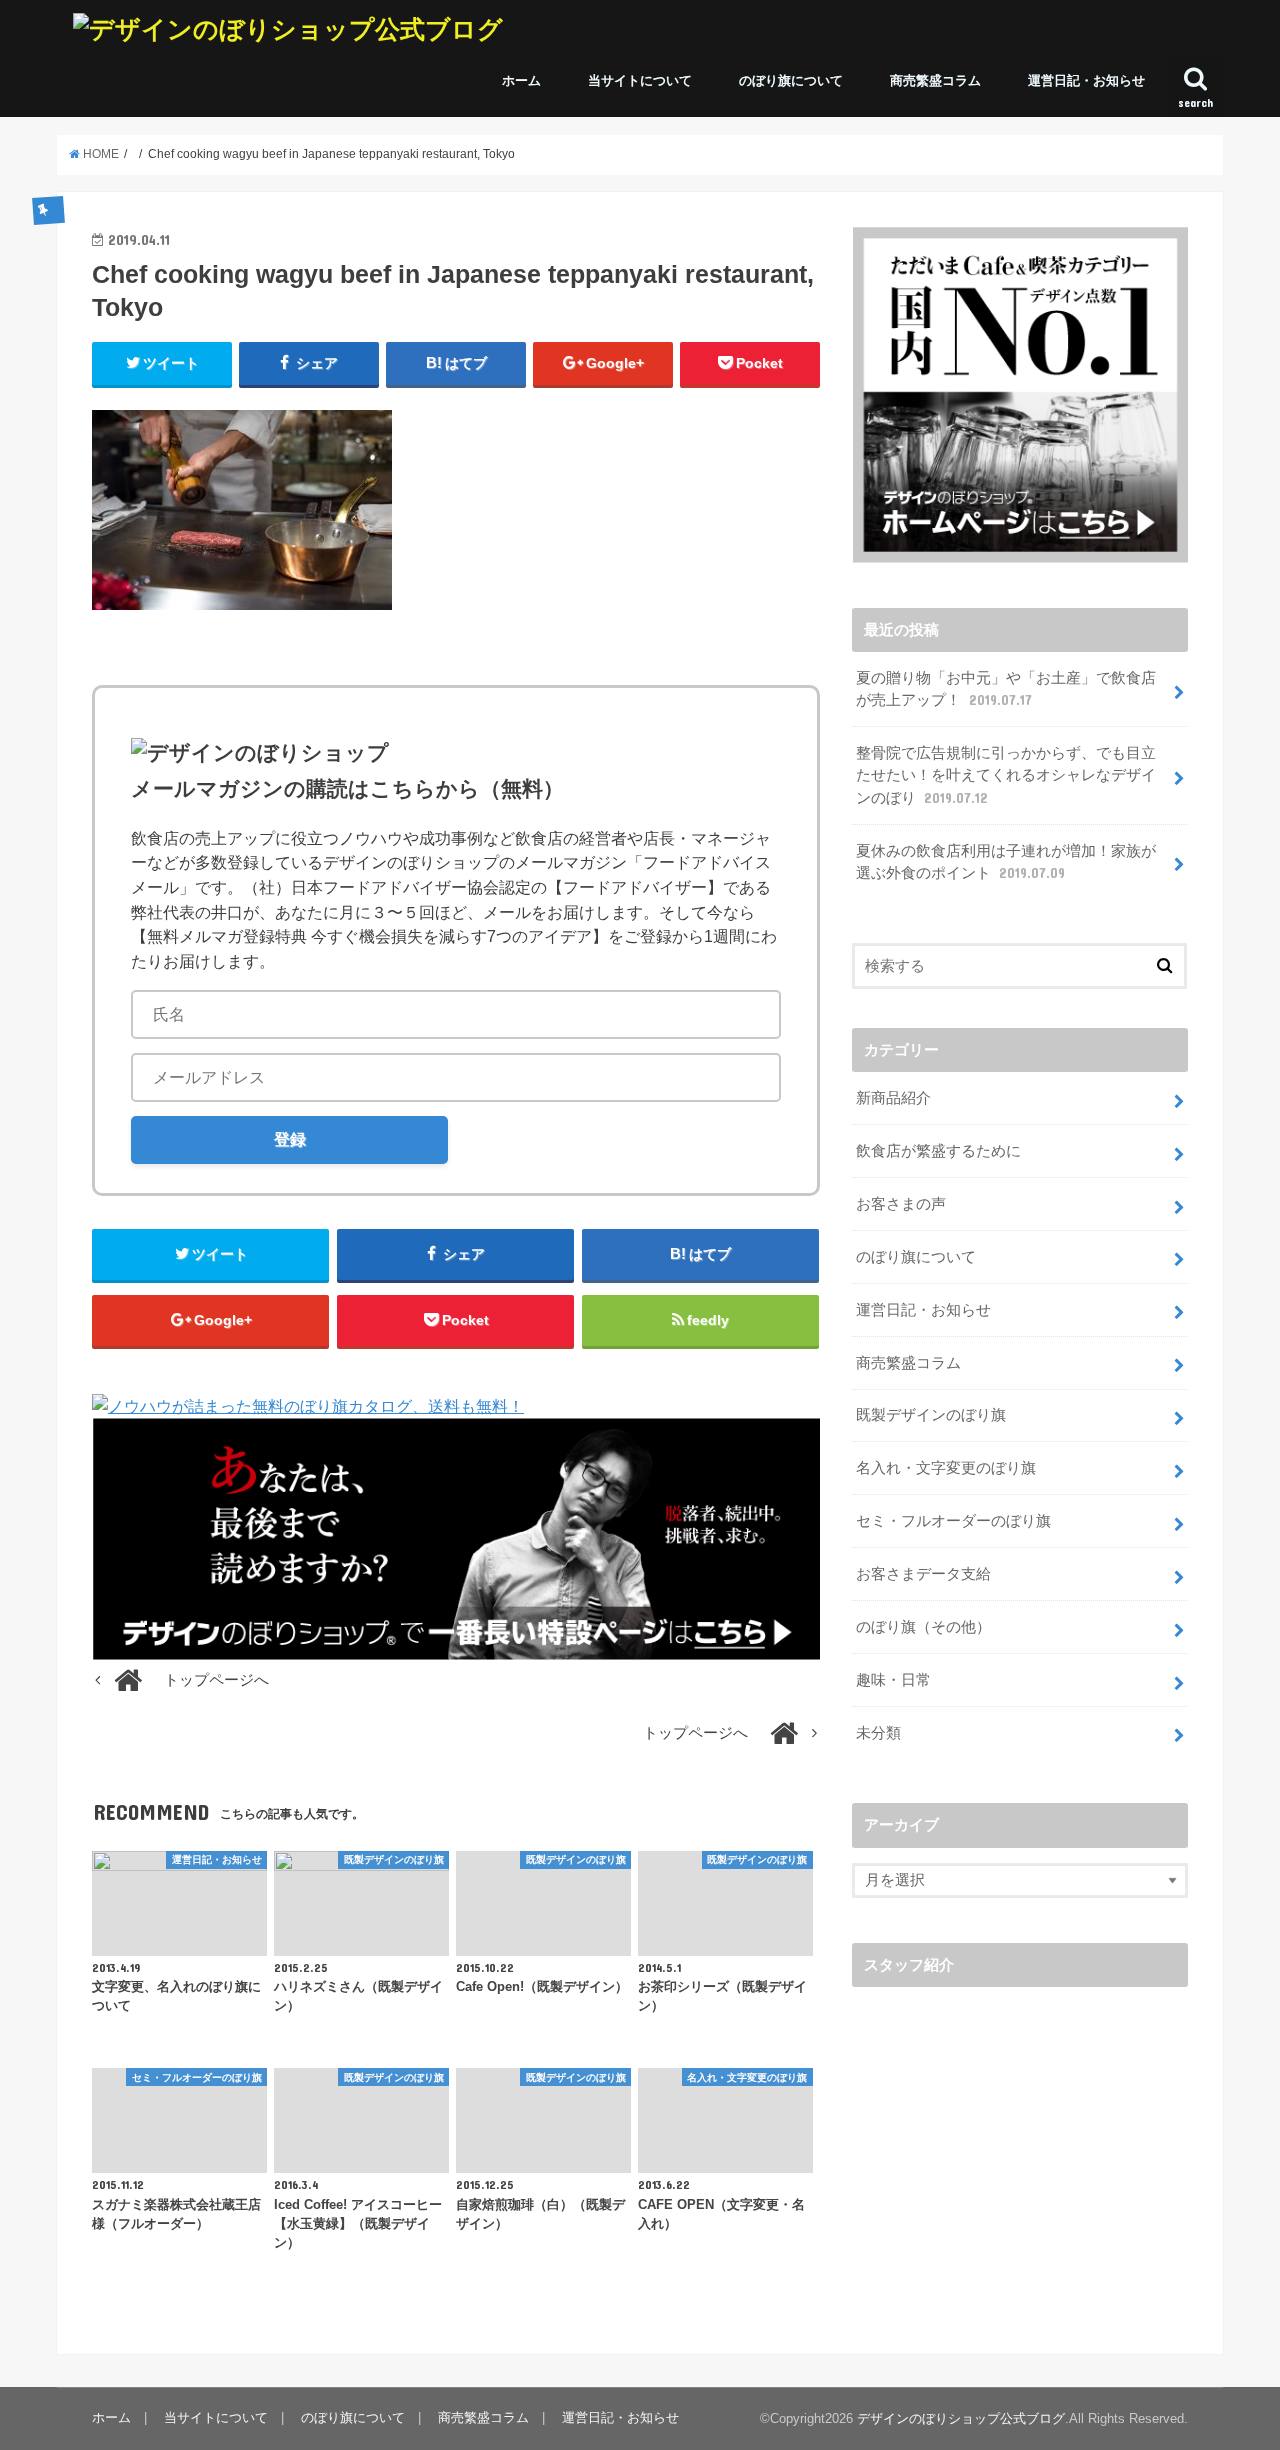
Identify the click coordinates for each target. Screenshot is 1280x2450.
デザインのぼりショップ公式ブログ (961, 2418)
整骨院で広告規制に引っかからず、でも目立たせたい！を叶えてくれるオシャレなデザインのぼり (1006, 775)
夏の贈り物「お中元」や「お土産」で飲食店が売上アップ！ (1006, 689)
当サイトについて (640, 80)
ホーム (521, 80)
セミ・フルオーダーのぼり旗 (953, 1521)
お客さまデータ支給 (923, 1574)
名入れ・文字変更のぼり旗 (946, 1468)
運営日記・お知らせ (1086, 80)
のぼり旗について (791, 80)
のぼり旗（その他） (923, 1627)
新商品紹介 (893, 1098)
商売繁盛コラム (935, 80)
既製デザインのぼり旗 (931, 1415)
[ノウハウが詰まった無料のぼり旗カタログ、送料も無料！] (308, 1406)
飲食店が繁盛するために (938, 1151)
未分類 (878, 1733)
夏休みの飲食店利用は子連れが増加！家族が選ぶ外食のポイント (1006, 862)
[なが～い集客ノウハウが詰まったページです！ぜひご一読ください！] (456, 1647)
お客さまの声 (901, 1204)
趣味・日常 (893, 1680)
